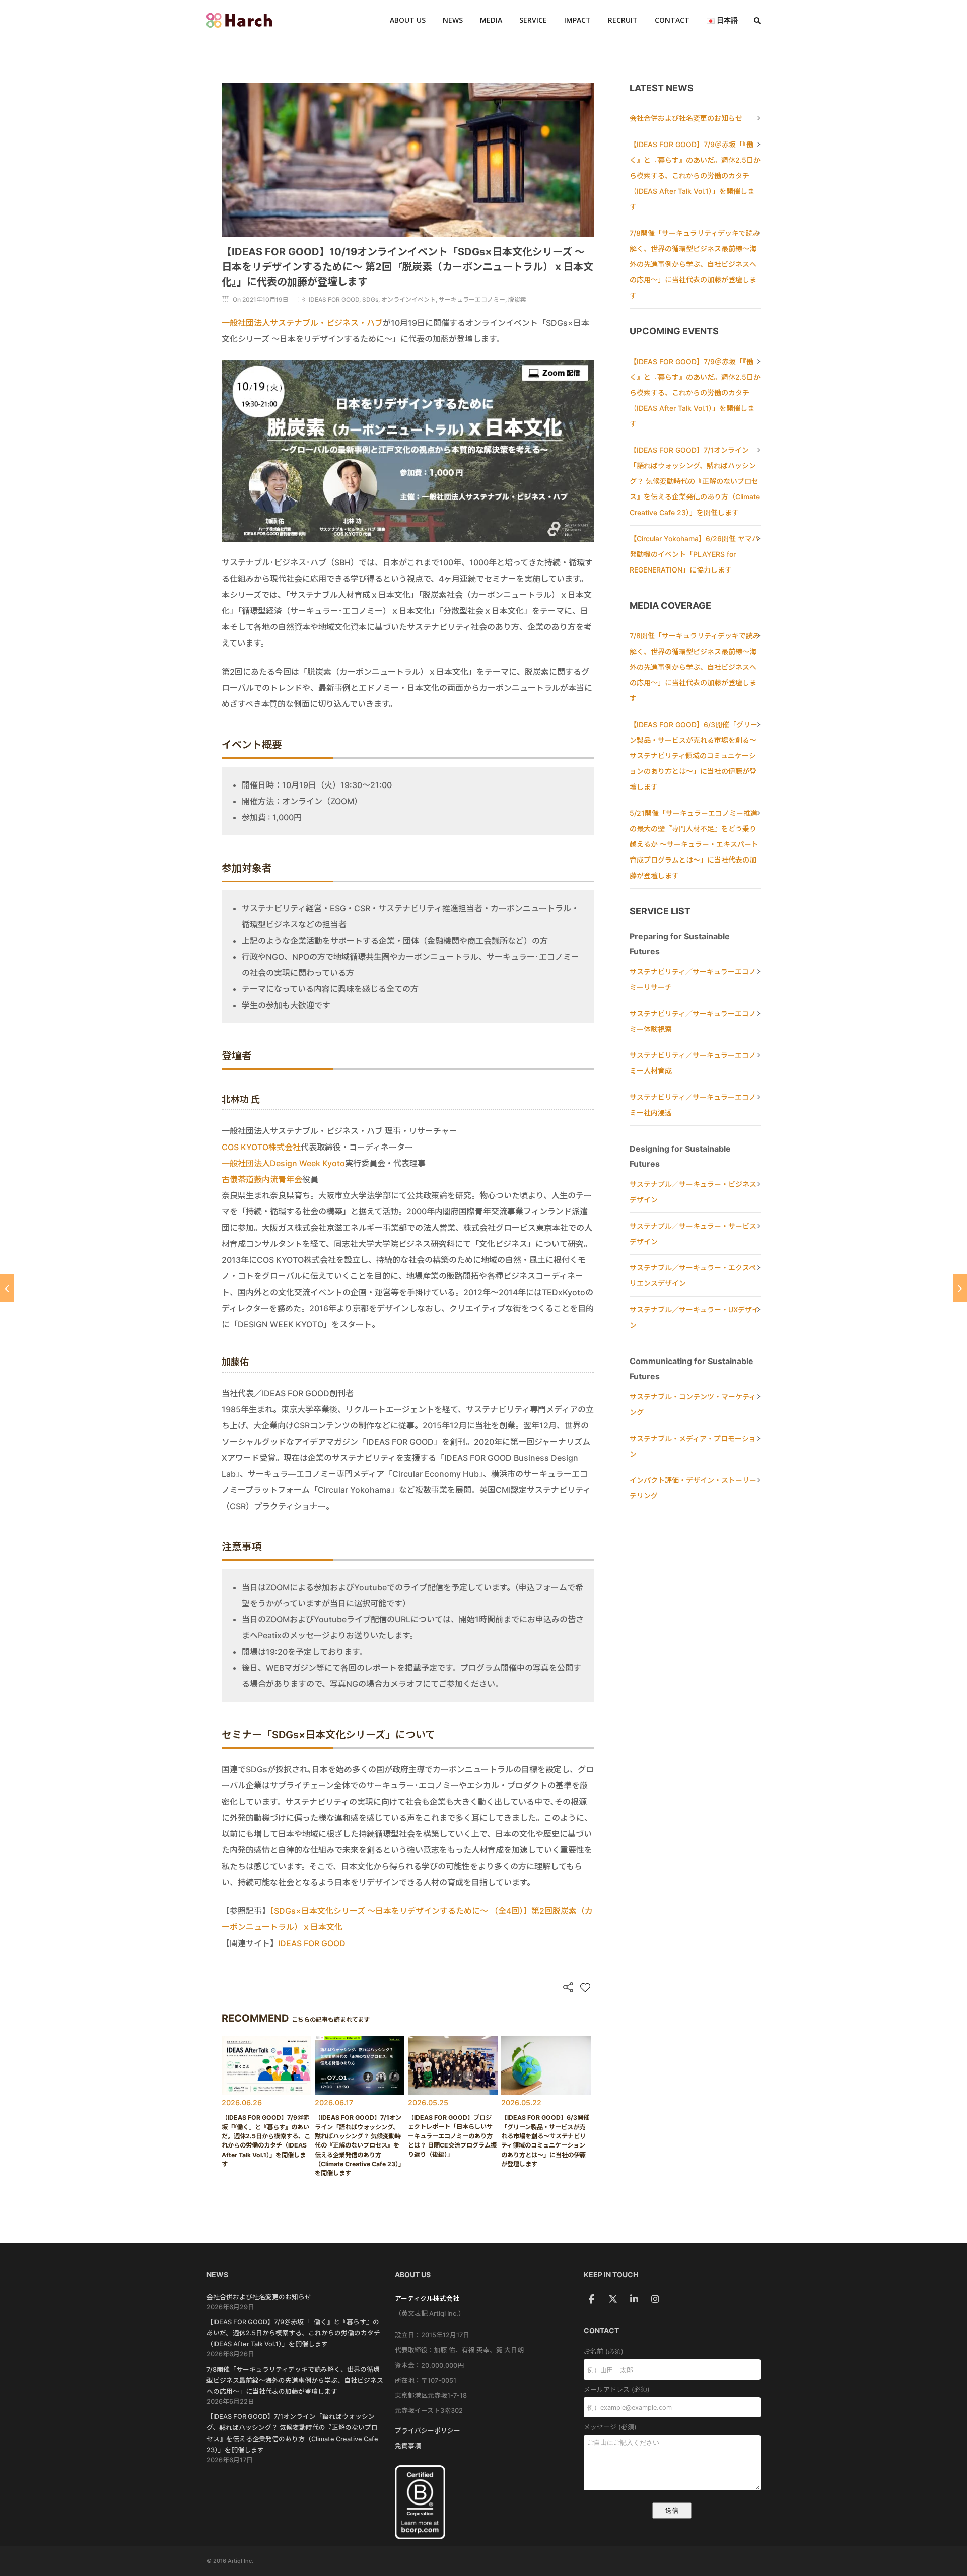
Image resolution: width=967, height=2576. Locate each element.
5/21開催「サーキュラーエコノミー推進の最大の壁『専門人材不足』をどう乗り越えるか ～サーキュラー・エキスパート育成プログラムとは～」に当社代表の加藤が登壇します (694, 844)
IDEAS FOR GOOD (312, 1943)
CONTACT (672, 20)
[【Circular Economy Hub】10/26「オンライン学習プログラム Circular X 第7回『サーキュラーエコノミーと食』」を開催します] (960, 1288)
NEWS (453, 20)
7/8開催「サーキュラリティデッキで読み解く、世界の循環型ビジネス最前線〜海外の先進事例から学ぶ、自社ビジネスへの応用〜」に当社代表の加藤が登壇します (695, 264)
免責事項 (408, 2446)
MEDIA (491, 20)
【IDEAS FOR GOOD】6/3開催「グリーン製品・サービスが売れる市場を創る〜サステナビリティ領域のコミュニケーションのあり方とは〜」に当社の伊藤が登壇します (694, 756)
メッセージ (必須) (610, 2427)
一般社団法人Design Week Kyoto (283, 1163)
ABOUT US (408, 20)
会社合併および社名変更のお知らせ (686, 118)
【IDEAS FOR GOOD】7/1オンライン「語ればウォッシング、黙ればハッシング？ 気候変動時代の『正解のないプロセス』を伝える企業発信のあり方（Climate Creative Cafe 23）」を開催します (695, 481)
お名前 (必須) (604, 2352)
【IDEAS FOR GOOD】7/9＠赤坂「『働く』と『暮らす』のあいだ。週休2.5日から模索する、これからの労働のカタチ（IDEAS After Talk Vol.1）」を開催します (695, 175)
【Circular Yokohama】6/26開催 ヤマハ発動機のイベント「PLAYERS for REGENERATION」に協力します (694, 554)
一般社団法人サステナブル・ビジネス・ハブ (302, 323)
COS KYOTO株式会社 (261, 1147)
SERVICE (533, 20)
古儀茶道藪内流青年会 (262, 1179)
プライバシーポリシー (428, 2431)
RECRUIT (623, 20)
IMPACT (577, 20)
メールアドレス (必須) (617, 2389)
